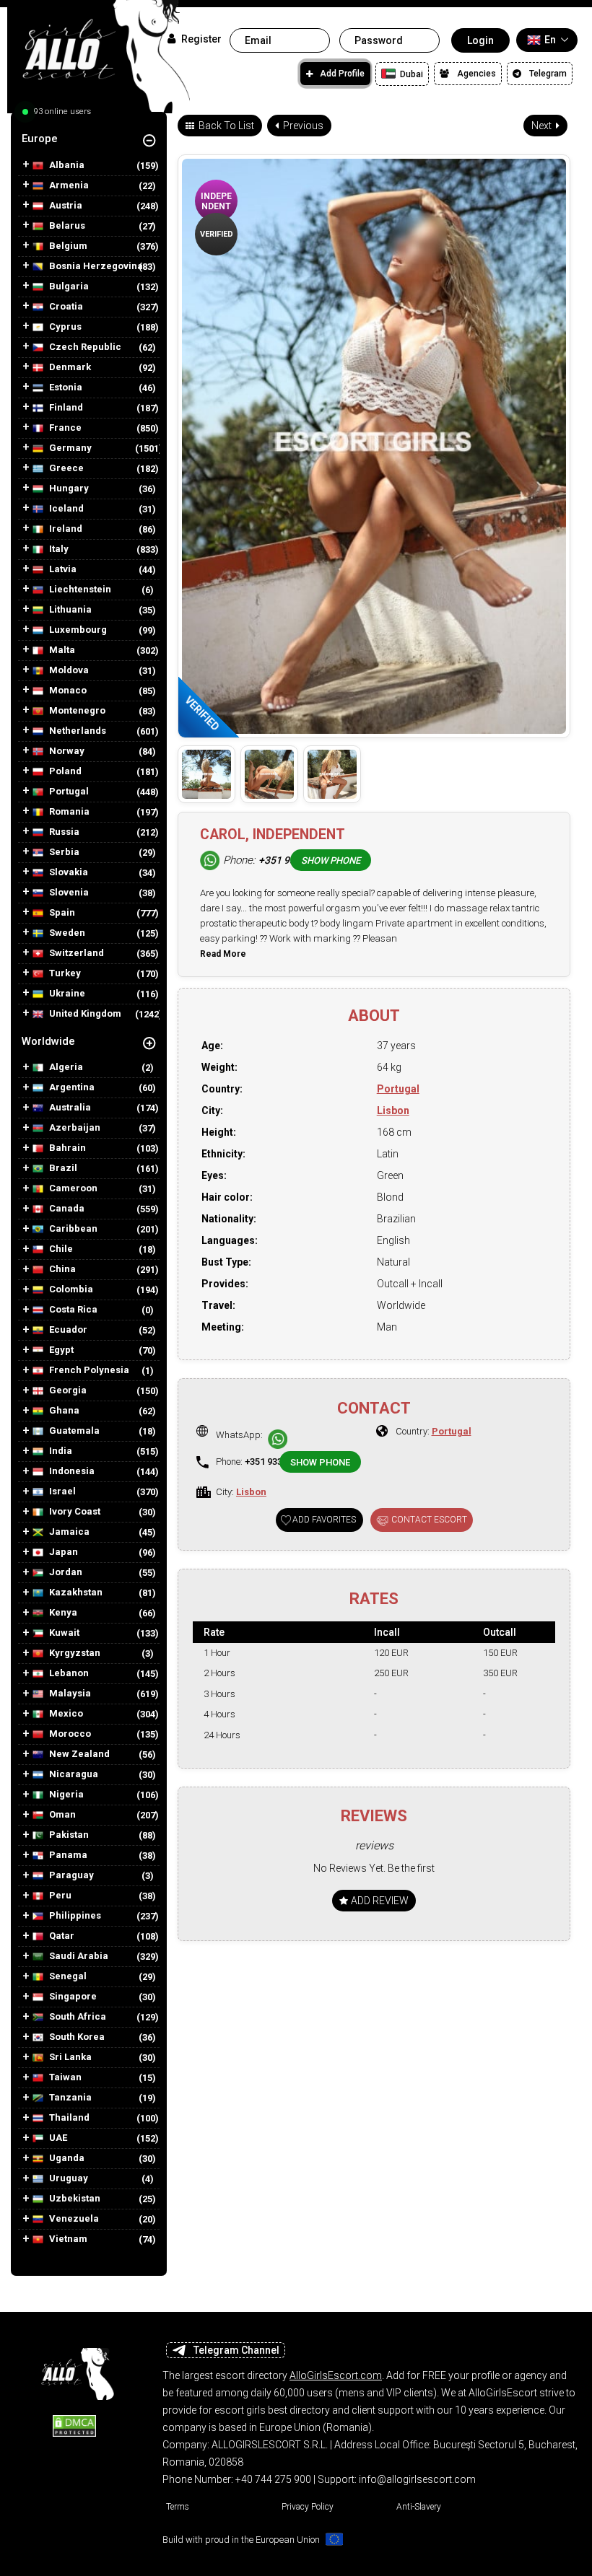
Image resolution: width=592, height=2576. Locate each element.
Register (200, 39)
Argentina (71, 1087)
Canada (66, 1209)
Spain (61, 913)
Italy (58, 549)
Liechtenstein (79, 590)
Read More (223, 954)
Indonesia (71, 1471)
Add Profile (342, 74)
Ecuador (67, 1330)
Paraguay (70, 1875)
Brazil (62, 1168)
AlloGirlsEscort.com (336, 2375)
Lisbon (393, 1110)
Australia (69, 1108)
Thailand (68, 2118)
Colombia (70, 1289)
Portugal (68, 792)
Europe (40, 139)
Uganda (66, 2158)
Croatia (65, 307)
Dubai (410, 74)
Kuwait (63, 1633)
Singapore (72, 1997)
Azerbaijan (74, 1128)
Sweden (66, 933)
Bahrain (66, 1148)
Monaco (67, 691)
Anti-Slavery (419, 2507)
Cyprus (64, 327)
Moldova (68, 670)
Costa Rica (72, 1310)
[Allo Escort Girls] (74, 2370)
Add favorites (324, 1520)
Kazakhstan (75, 1593)
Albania (66, 165)
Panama (67, 1855)
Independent (216, 201)
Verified (217, 234)
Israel (61, 1491)
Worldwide (48, 1041)
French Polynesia (88, 1370)
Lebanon (68, 1673)
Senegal (67, 1976)
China (61, 1269)
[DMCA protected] (74, 2425)
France (64, 428)
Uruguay (68, 2178)
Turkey (64, 973)
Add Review (379, 1901)
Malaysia (69, 1694)
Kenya (62, 1613)
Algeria (65, 1067)
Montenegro (76, 711)
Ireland (65, 529)
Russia (63, 832)
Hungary (68, 489)
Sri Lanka (69, 2057)
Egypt (60, 1350)
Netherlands (77, 731)
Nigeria (65, 1795)
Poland (64, 771)
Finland (65, 408)
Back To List (225, 126)
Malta (61, 650)
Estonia (65, 387)
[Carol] (206, 774)
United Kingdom (84, 1014)
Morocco (69, 1734)
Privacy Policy (308, 2507)
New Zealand (78, 1754)
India (60, 1451)
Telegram (548, 74)
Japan (62, 1552)
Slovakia (68, 872)
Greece (65, 468)
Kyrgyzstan (74, 1653)
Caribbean (72, 1229)
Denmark (69, 367)
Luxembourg (77, 630)
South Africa (77, 2017)
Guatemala (73, 1431)
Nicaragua (73, 1774)
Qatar (61, 1936)
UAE (57, 2138)
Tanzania (69, 2098)
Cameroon (72, 1188)
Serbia (63, 852)
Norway (66, 751)
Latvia (62, 569)
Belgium (67, 246)
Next (543, 126)
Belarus (66, 226)
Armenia (68, 185)
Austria (65, 206)
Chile (60, 1249)
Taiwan (64, 2077)
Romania (68, 812)
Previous (302, 126)
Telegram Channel (236, 2350)
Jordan (65, 1572)
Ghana (63, 1411)
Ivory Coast (74, 1512)
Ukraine (66, 994)
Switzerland (75, 953)
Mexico (65, 1714)
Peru (59, 1896)
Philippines (74, 1916)
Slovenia (68, 893)
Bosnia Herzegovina (95, 266)
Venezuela (73, 2219)
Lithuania (69, 610)
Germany (69, 448)
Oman (61, 1815)
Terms (178, 2507)
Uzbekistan (74, 2199)
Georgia (67, 1390)
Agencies (476, 74)
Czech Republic (84, 347)
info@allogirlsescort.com (417, 2479)
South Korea (76, 2037)
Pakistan (68, 1835)
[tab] (89, 139)
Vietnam (67, 2239)
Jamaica (68, 1532)
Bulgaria (68, 286)
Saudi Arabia (78, 1956)
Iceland (65, 509)
